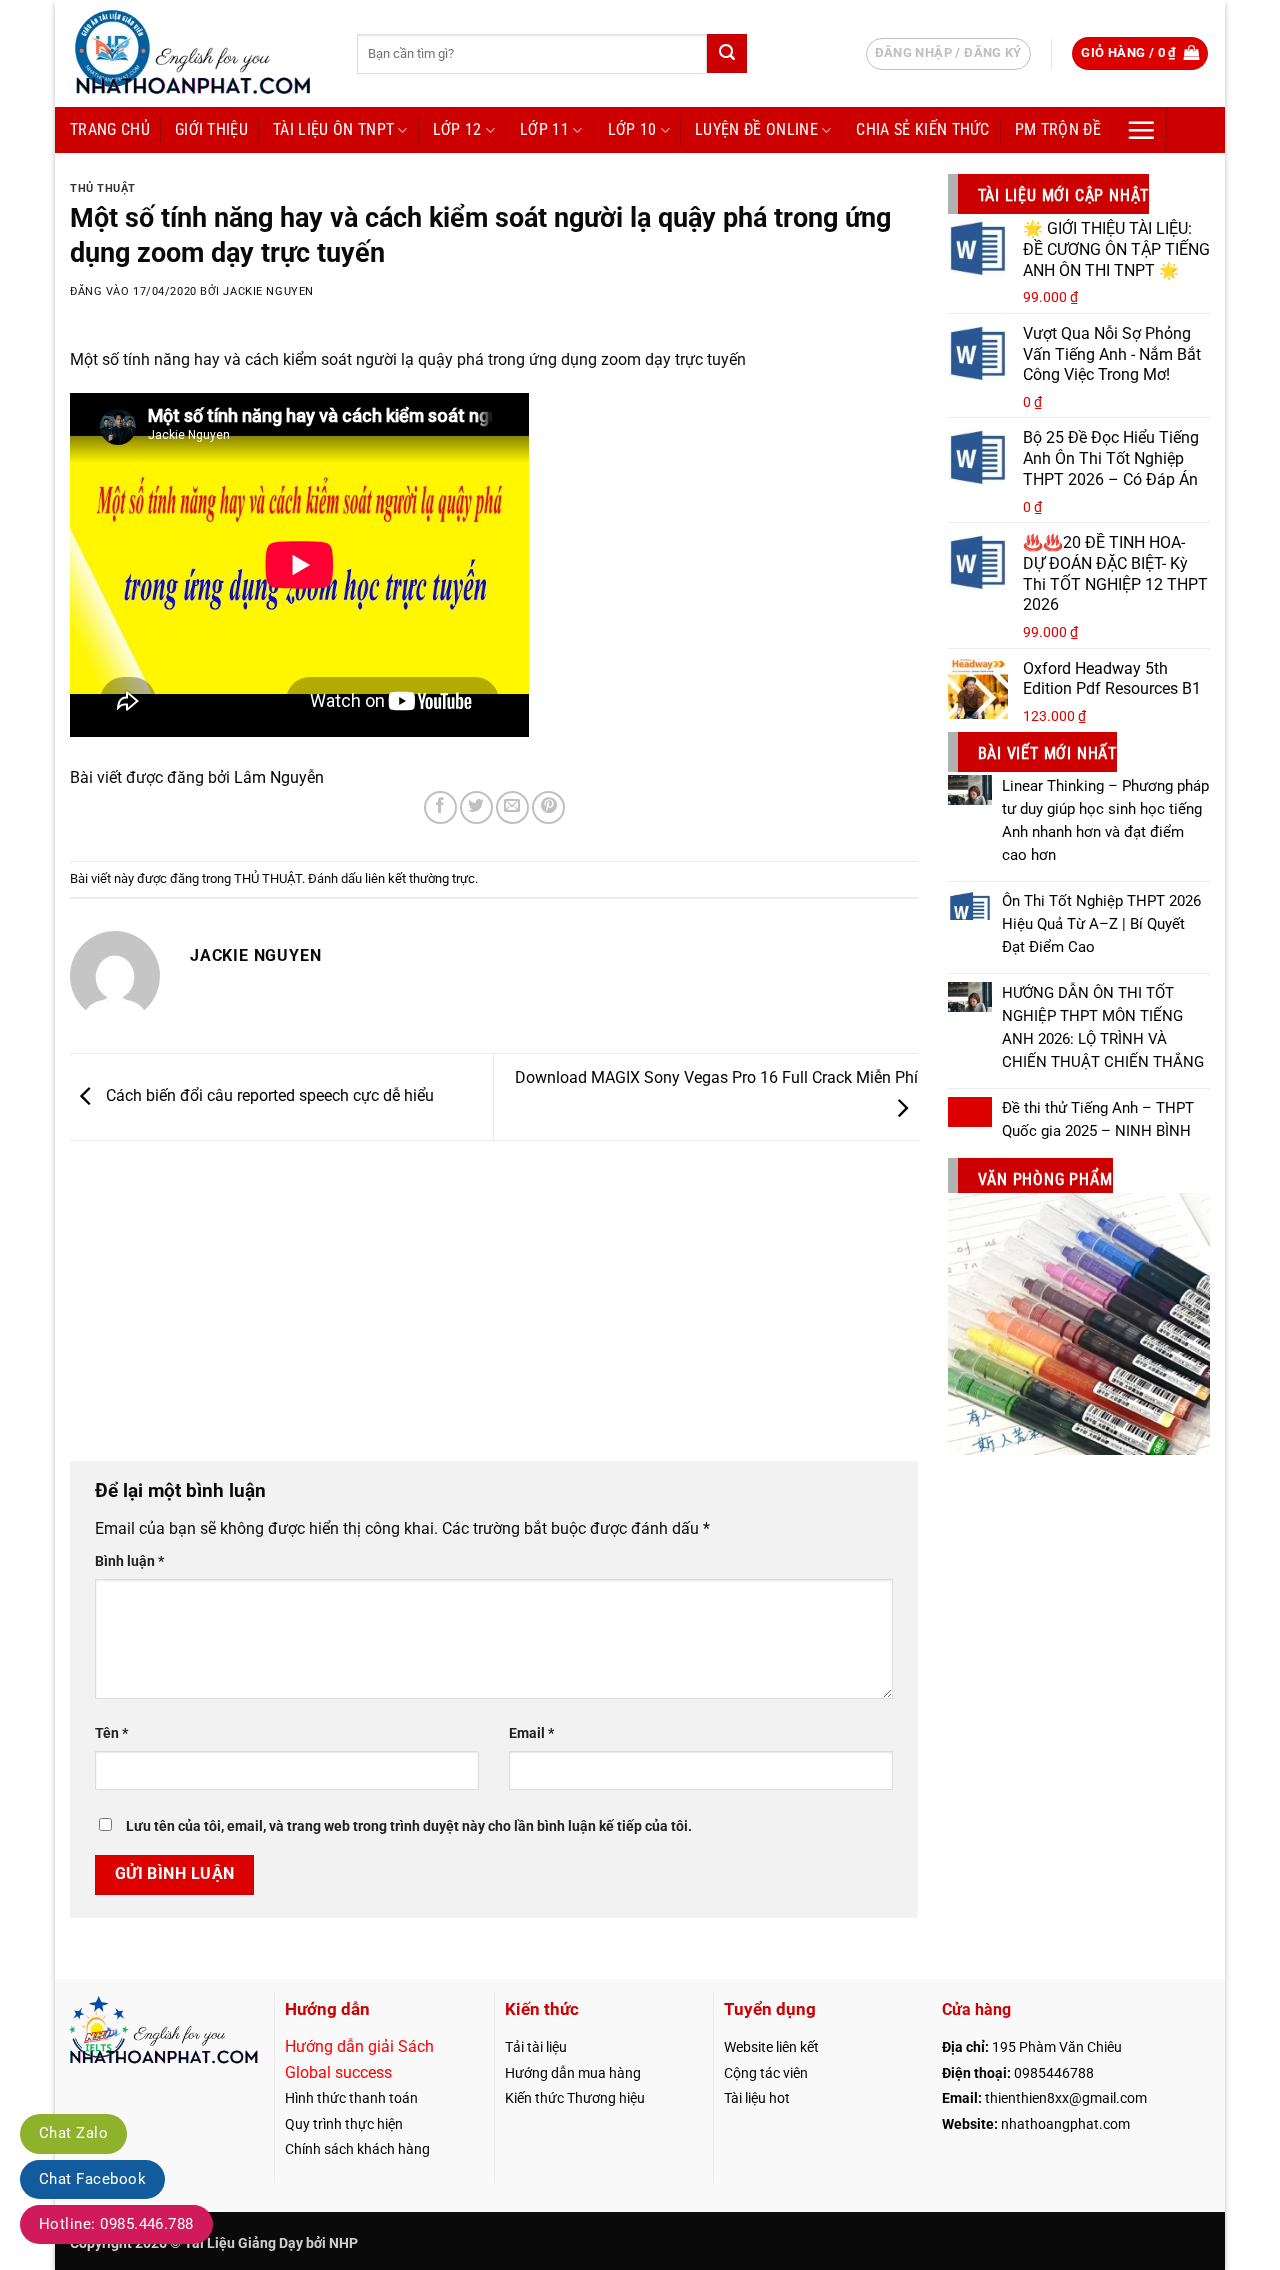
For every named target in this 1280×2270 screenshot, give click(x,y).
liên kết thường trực (420, 878)
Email (531, 1733)
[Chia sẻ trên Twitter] (476, 807)
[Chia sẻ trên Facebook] (440, 807)
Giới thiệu (211, 129)
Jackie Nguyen (268, 291)
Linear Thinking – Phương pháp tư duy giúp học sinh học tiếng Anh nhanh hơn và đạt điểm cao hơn (1105, 820)
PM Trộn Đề (1058, 129)
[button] (1140, 53)
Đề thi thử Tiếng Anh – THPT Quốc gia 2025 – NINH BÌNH (1098, 1119)
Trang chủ (110, 129)
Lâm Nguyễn (279, 777)
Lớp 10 (632, 129)
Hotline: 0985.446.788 (116, 2224)
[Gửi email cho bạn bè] (512, 807)
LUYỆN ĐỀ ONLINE (756, 129)
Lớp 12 (457, 129)
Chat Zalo (73, 2133)
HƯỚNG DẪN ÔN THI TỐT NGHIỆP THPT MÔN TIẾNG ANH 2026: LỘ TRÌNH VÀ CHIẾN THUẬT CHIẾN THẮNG (1103, 1027)
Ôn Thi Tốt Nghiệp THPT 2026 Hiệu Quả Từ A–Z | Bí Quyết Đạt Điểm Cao (1101, 924)
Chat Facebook (92, 2179)
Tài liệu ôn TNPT (333, 129)
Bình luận (129, 1561)
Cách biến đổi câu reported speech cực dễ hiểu (268, 1095)
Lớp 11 (544, 129)
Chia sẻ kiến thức (922, 129)
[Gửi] (727, 53)
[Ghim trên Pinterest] (548, 807)
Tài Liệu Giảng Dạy (243, 2243)
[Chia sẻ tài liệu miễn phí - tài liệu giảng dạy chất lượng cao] (198, 53)
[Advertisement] (494, 1291)
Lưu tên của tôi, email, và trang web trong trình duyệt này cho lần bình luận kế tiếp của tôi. (409, 1826)
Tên (111, 1733)
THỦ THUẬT (103, 188)
